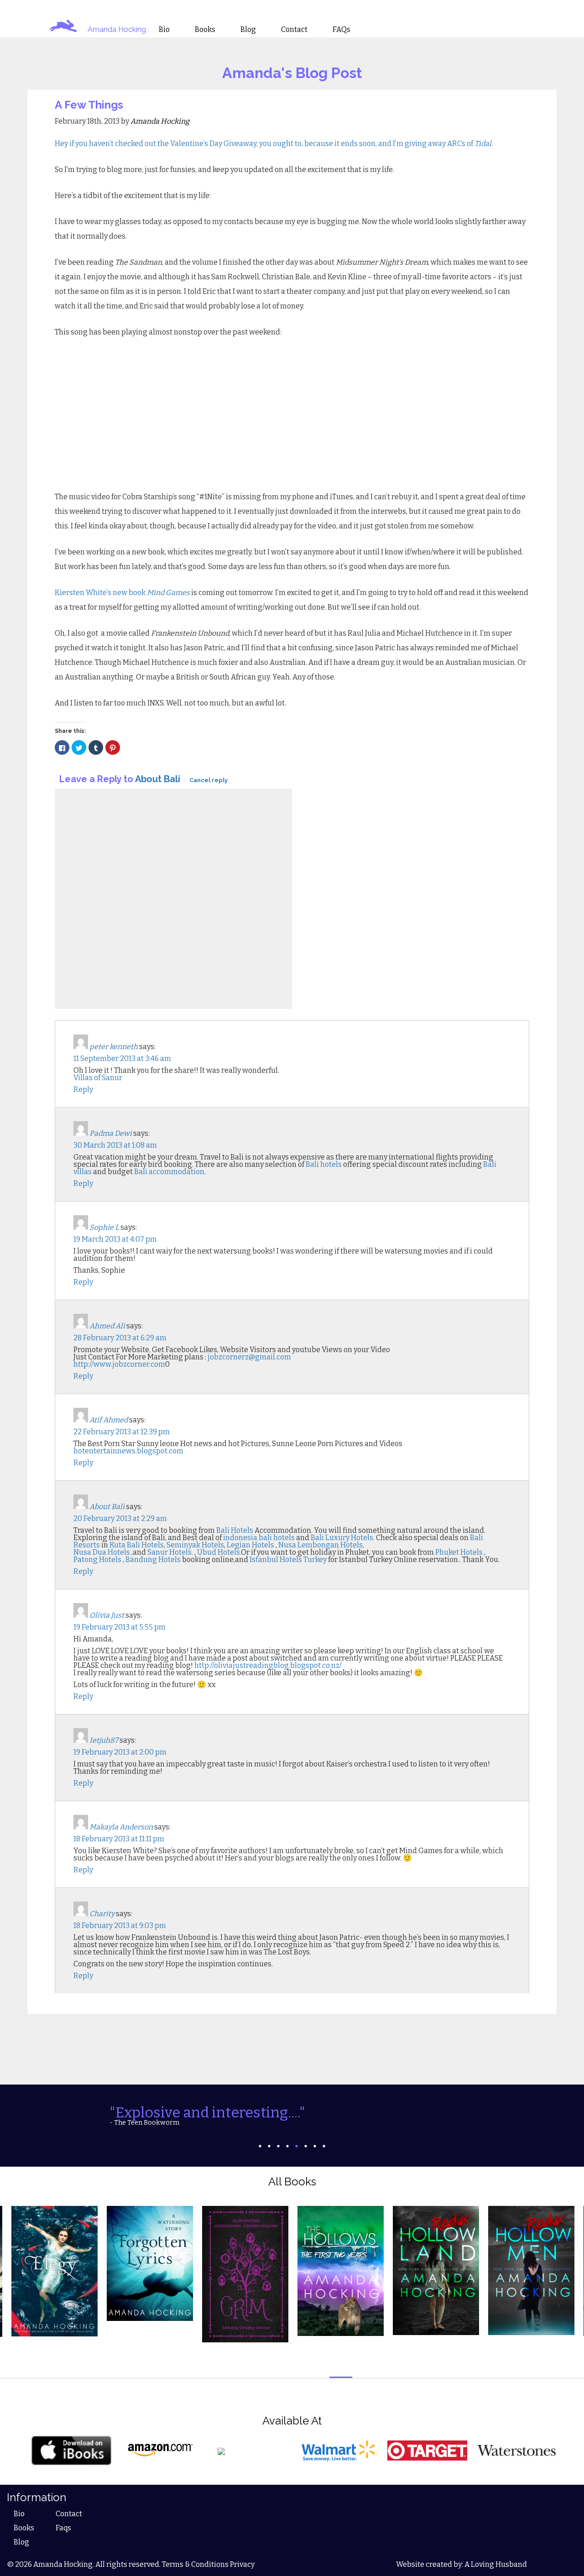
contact (294, 30)
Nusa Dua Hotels (102, 1552)
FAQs (342, 30)
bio (164, 30)
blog (248, 30)
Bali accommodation (169, 1172)
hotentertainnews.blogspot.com (128, 1451)
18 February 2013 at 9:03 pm (120, 1925)
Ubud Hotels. (219, 1552)
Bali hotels (324, 1164)
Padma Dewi (111, 1133)
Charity (102, 1914)
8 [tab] (324, 2146)
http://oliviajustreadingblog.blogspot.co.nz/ (268, 1665)
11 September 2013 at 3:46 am (122, 1058)
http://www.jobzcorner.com (119, 1364)
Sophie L (104, 1227)
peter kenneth (114, 1047)
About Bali (158, 779)
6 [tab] (306, 2146)
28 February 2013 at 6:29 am (120, 1338)
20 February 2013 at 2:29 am (120, 1518)
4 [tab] (287, 2146)
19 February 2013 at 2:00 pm (120, 1752)
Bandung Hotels (154, 1560)
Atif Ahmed (109, 1420)
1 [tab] (260, 2146)
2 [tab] (269, 2146)
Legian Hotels (250, 1545)
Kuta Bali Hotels (137, 1545)
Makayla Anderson (121, 1827)
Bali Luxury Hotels (342, 1538)
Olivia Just (107, 1615)
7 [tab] (315, 2146)
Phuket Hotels (460, 1552)
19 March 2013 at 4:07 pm (115, 1239)
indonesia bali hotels (259, 1538)
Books (24, 2528)
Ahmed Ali (107, 1326)
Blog (21, 2542)
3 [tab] (278, 2146)
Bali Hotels (235, 1530)
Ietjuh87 (104, 1740)
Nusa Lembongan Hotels (321, 1545)
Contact (69, 2514)
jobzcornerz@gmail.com (249, 1357)
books (205, 30)
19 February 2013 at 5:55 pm (120, 1627)
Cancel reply (209, 780)
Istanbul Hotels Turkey (288, 1560)
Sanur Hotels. (170, 1552)
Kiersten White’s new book (122, 593)
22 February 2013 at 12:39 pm (122, 1432)
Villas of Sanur (98, 1078)
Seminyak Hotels (195, 1545)
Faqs (63, 2528)
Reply (83, 1089)
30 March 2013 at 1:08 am (115, 1145)
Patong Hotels (98, 1560)
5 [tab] (297, 2146)
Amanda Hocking (117, 29)
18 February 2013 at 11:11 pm (119, 1839)
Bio (19, 2514)
